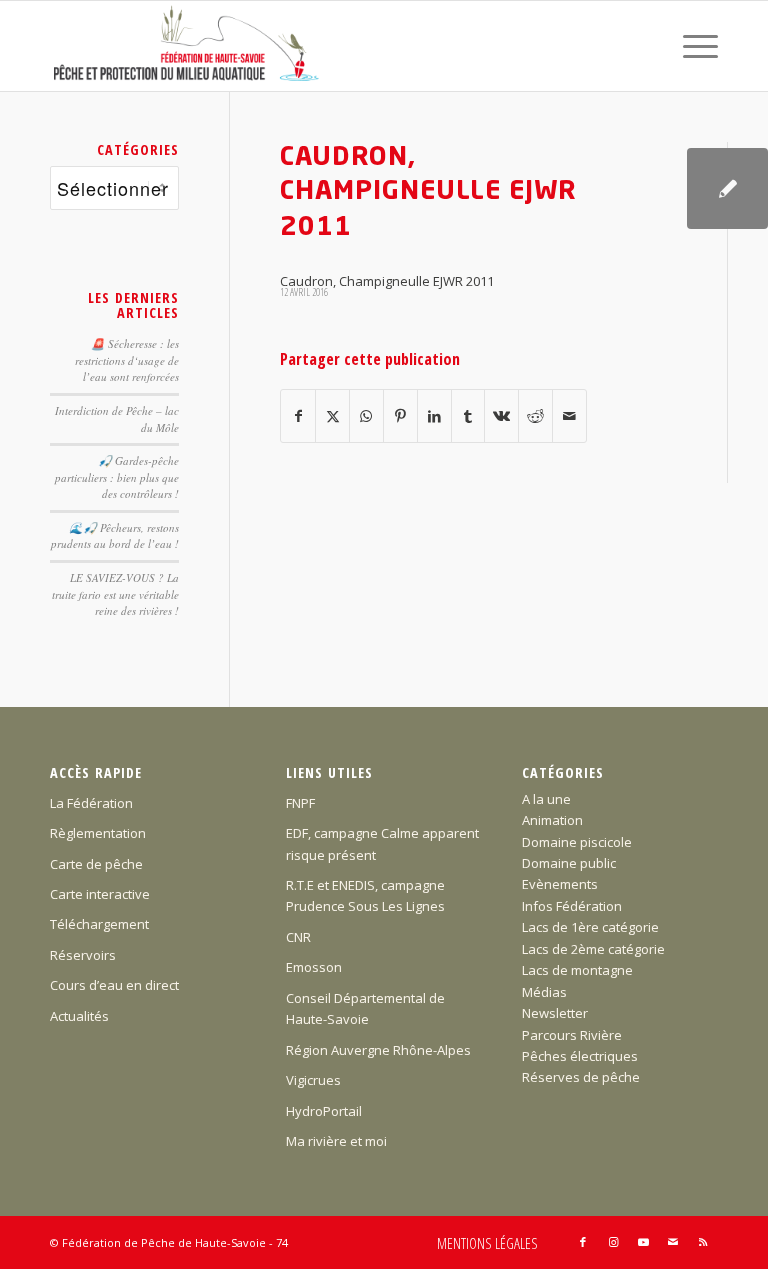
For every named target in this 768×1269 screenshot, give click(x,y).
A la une (546, 799)
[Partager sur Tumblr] (468, 416)
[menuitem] (690, 46)
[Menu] (690, 46)
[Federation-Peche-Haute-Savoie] (187, 46)
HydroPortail (324, 1111)
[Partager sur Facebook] (298, 416)
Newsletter (555, 1013)
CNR (298, 937)
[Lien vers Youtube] (643, 1242)
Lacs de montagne (577, 970)
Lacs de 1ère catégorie (590, 927)
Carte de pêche (96, 864)
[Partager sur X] (332, 416)
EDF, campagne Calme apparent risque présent (382, 843)
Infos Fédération (572, 906)
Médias (544, 992)
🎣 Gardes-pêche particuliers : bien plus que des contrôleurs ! (117, 477)
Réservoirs (83, 955)
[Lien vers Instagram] (613, 1242)
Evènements (560, 884)
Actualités (79, 1016)
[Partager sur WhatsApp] (366, 416)
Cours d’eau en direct (114, 985)
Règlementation (98, 833)
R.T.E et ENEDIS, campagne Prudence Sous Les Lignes (365, 895)
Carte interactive (100, 894)
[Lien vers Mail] (673, 1242)
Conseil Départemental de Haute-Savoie (365, 1008)
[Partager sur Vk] (501, 416)
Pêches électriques (580, 1056)
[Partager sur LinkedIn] (434, 416)
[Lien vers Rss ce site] (703, 1242)
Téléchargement (99, 924)
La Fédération (91, 803)
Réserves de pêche (581, 1077)
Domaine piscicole (577, 842)
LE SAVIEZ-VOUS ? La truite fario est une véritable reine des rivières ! (115, 594)
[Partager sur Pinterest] (400, 416)
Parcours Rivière (572, 1035)
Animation (552, 820)
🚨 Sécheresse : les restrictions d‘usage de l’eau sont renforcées (127, 360)
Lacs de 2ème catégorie (593, 949)
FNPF (300, 803)
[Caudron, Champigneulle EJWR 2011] (727, 188)
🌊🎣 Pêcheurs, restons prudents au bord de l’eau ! (115, 536)
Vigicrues (313, 1080)
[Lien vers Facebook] (583, 1242)
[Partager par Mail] (569, 416)
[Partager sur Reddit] (535, 416)
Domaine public (569, 863)
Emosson (314, 967)
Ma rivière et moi (336, 1141)
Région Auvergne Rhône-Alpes (378, 1050)
